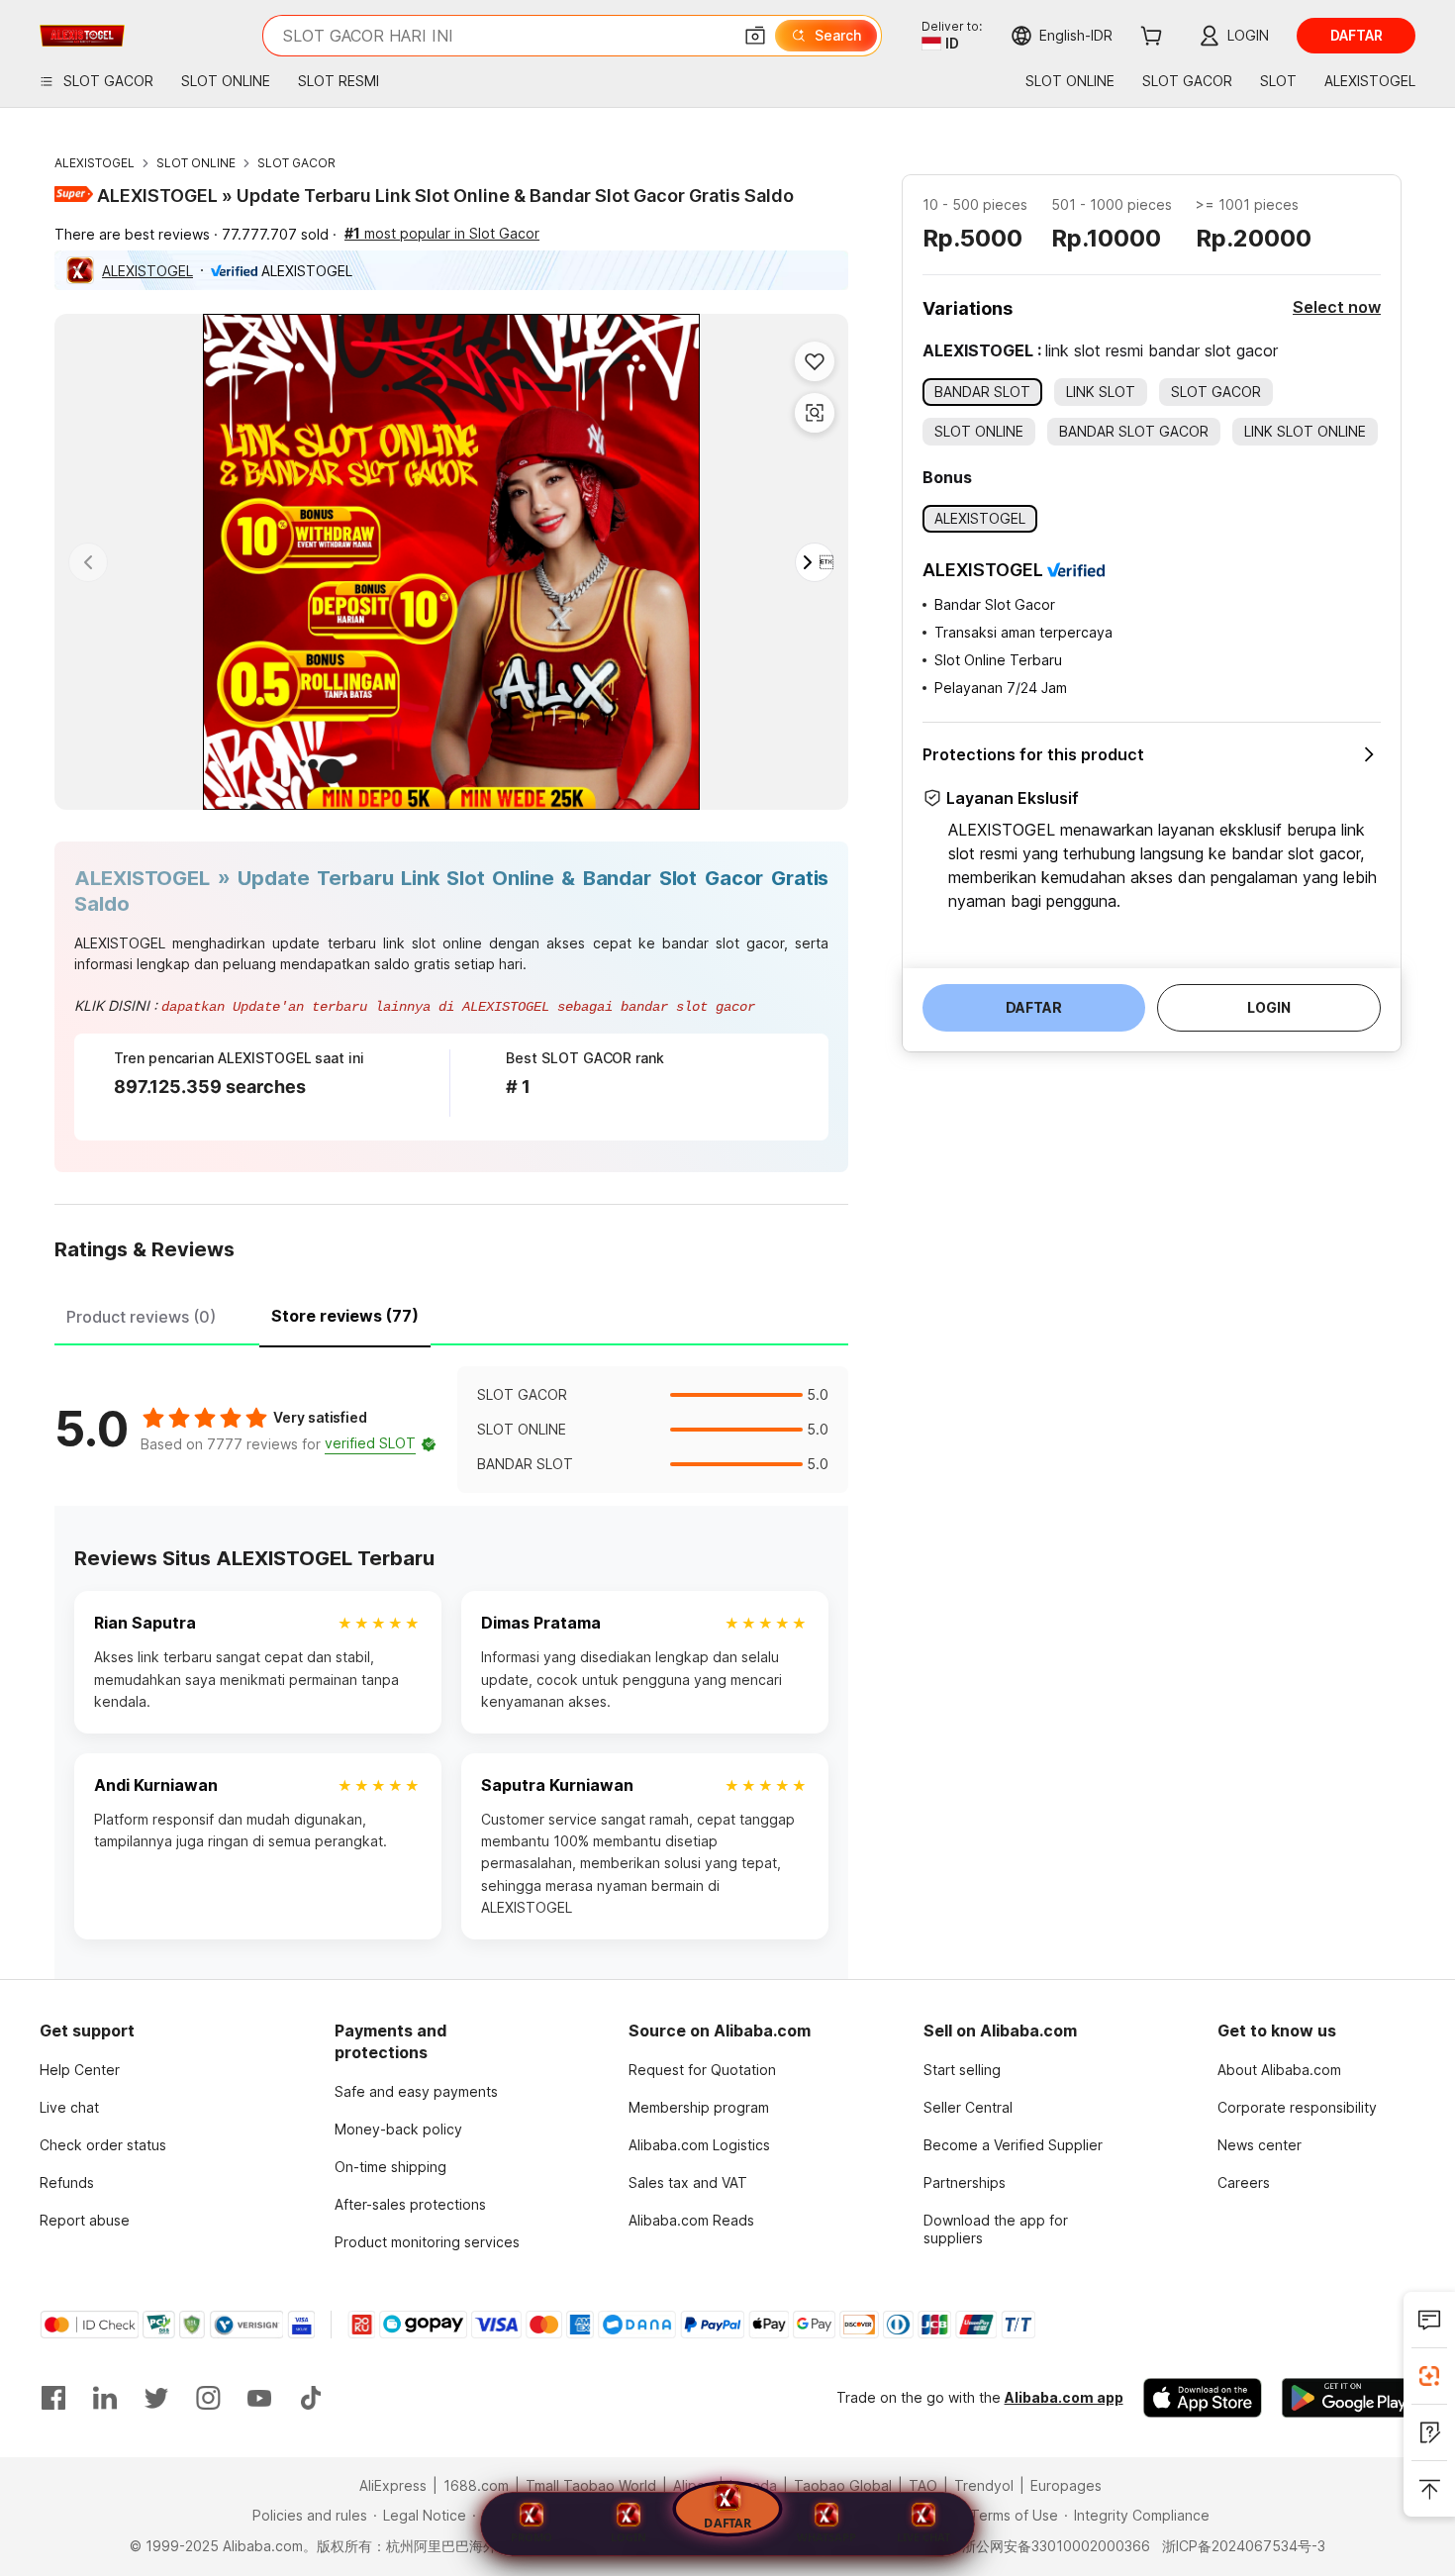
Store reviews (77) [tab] (345, 1316)
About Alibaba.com (1279, 2070)
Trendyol (984, 2485)
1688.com (476, 2485)
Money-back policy (398, 2129)
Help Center (80, 2070)
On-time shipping (390, 2167)
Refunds (67, 2182)
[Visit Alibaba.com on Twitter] (156, 2398)
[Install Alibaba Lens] (1429, 2376)
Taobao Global (843, 2485)
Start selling (962, 2070)
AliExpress (393, 2485)
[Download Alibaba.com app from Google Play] (1349, 2398)
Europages (1066, 2485)
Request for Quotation (702, 2070)
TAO (923, 2485)
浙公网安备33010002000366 (1056, 2546)
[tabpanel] (451, 1430)
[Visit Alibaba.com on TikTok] (311, 2398)
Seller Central (968, 2107)
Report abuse (85, 2220)
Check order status (103, 2145)
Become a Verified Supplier (1013, 2145)
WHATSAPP (826, 2537)
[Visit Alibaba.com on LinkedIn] (105, 2398)
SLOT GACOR (296, 163)
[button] (755, 36)
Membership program (699, 2107)
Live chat (69, 2107)
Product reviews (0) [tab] (141, 1317)
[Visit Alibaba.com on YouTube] (259, 2398)
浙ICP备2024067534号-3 (1244, 2546)
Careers (1244, 2182)
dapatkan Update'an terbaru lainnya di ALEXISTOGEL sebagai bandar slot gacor (458, 1007)
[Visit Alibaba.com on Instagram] (208, 2398)
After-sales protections (410, 2204)
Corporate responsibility (1297, 2107)
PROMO (532, 2537)
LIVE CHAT (923, 2537)
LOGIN (629, 2537)
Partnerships (965, 2182)
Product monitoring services (427, 2242)
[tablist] (451, 1314)
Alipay (693, 2485)
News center (1260, 2145)
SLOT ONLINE (196, 163)
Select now (1337, 307)
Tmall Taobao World (591, 2485)
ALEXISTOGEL (95, 163)
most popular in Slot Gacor (442, 233)
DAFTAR (727, 2522)
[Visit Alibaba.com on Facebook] (53, 2398)
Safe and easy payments (416, 2091)
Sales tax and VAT (688, 2182)
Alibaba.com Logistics (699, 2145)
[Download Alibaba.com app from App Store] (1203, 2398)
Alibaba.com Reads (691, 2220)
